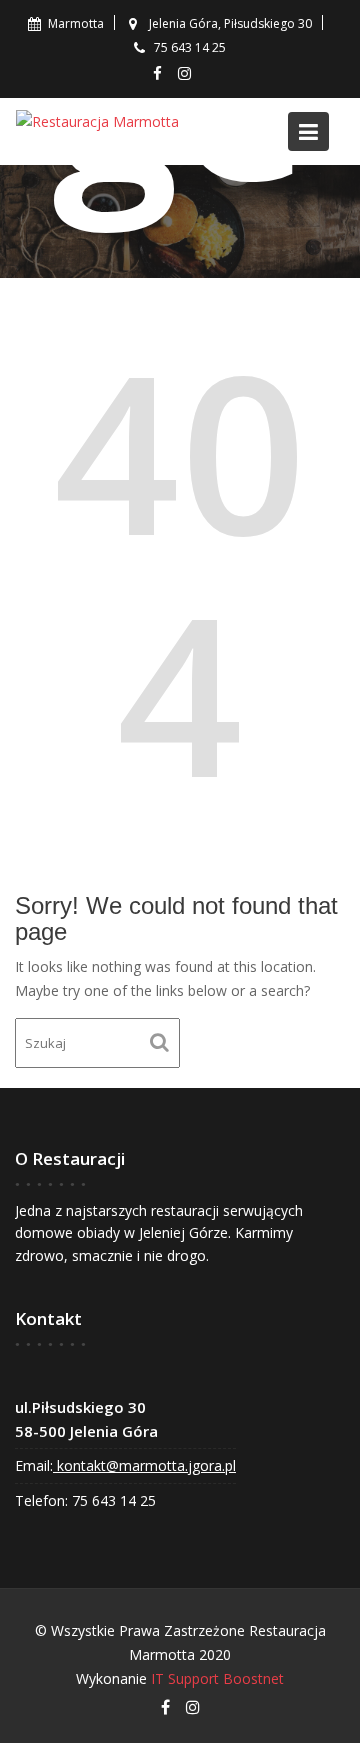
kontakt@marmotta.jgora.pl (144, 1465)
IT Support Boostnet (217, 1678)
